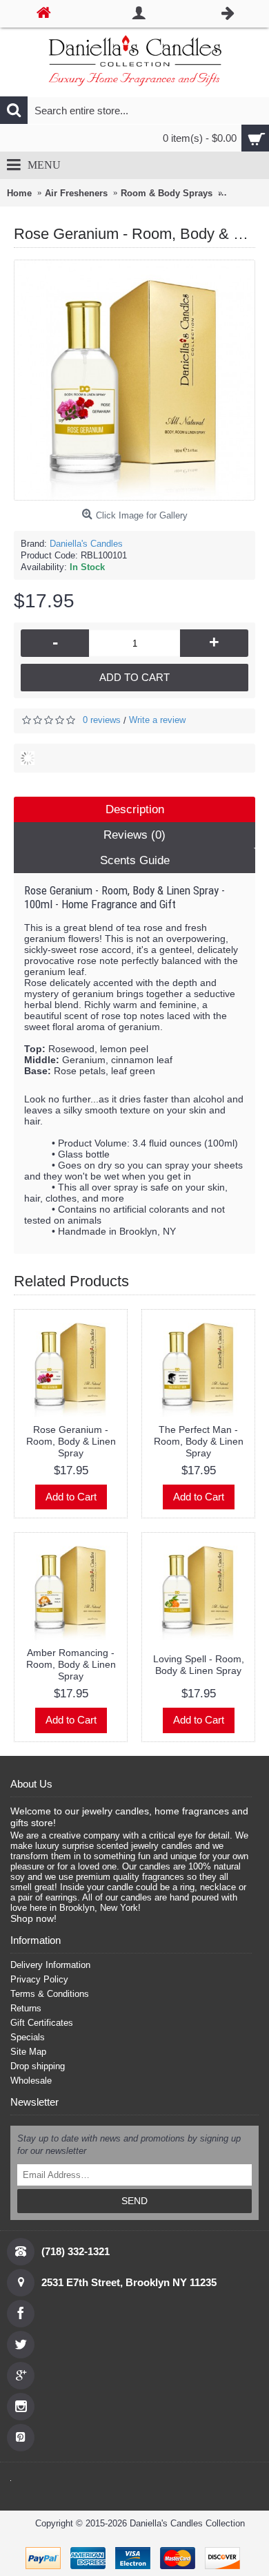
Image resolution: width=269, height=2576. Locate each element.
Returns (26, 2008)
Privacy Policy (39, 1979)
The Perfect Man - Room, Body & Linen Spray (199, 1441)
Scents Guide (135, 860)
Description (135, 809)
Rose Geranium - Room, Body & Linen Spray (71, 1441)
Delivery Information (50, 1965)
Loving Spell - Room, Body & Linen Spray (199, 1665)
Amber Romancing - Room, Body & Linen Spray (71, 1664)
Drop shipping (38, 2066)
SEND (134, 2201)
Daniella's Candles (86, 544)
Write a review (157, 720)
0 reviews (102, 720)
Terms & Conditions (50, 1994)
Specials (28, 2037)
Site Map (28, 2052)
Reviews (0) (134, 835)
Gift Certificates (42, 2023)
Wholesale (31, 2081)
